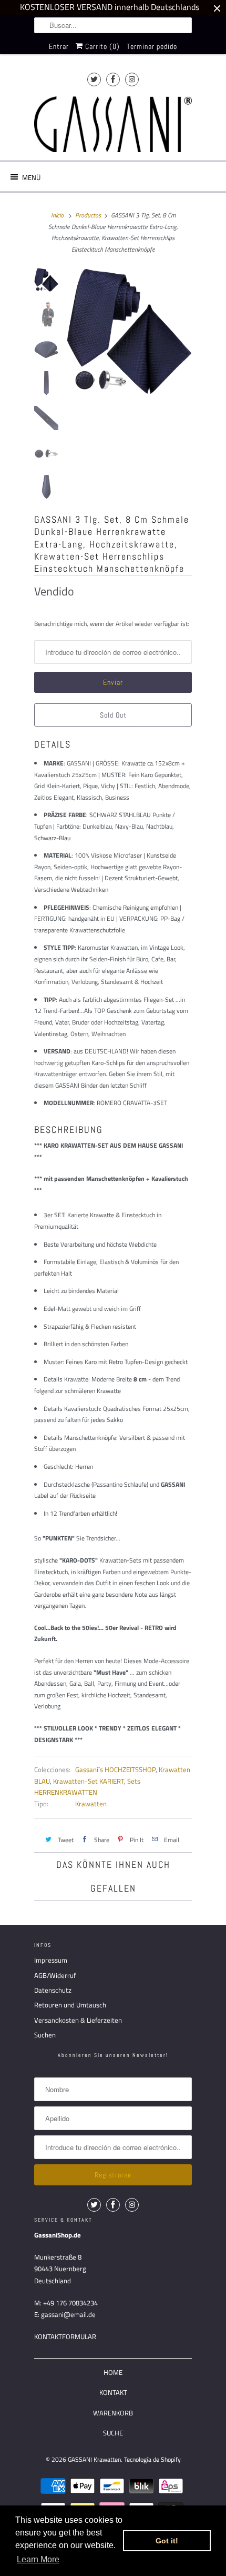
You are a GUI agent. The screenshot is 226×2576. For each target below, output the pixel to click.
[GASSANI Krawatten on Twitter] (94, 79)
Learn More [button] (38, 2559)
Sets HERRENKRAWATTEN (87, 1787)
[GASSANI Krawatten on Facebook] (113, 79)
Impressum (51, 1960)
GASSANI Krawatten (94, 2459)
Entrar (59, 46)
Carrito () (101, 46)
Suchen (45, 2035)
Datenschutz (53, 1990)
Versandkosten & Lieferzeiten (78, 2020)
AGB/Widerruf (55, 1975)
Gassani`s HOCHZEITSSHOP (115, 1769)
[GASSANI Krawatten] (113, 125)
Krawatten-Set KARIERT (89, 1781)
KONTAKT (113, 2392)
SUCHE (113, 2433)
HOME (113, 2372)
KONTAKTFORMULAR (65, 2336)
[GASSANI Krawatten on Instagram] (132, 79)
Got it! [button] (167, 2541)
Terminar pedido (152, 46)
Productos (88, 215)
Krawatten (91, 1804)
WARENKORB (113, 2413)
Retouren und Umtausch (70, 2005)
